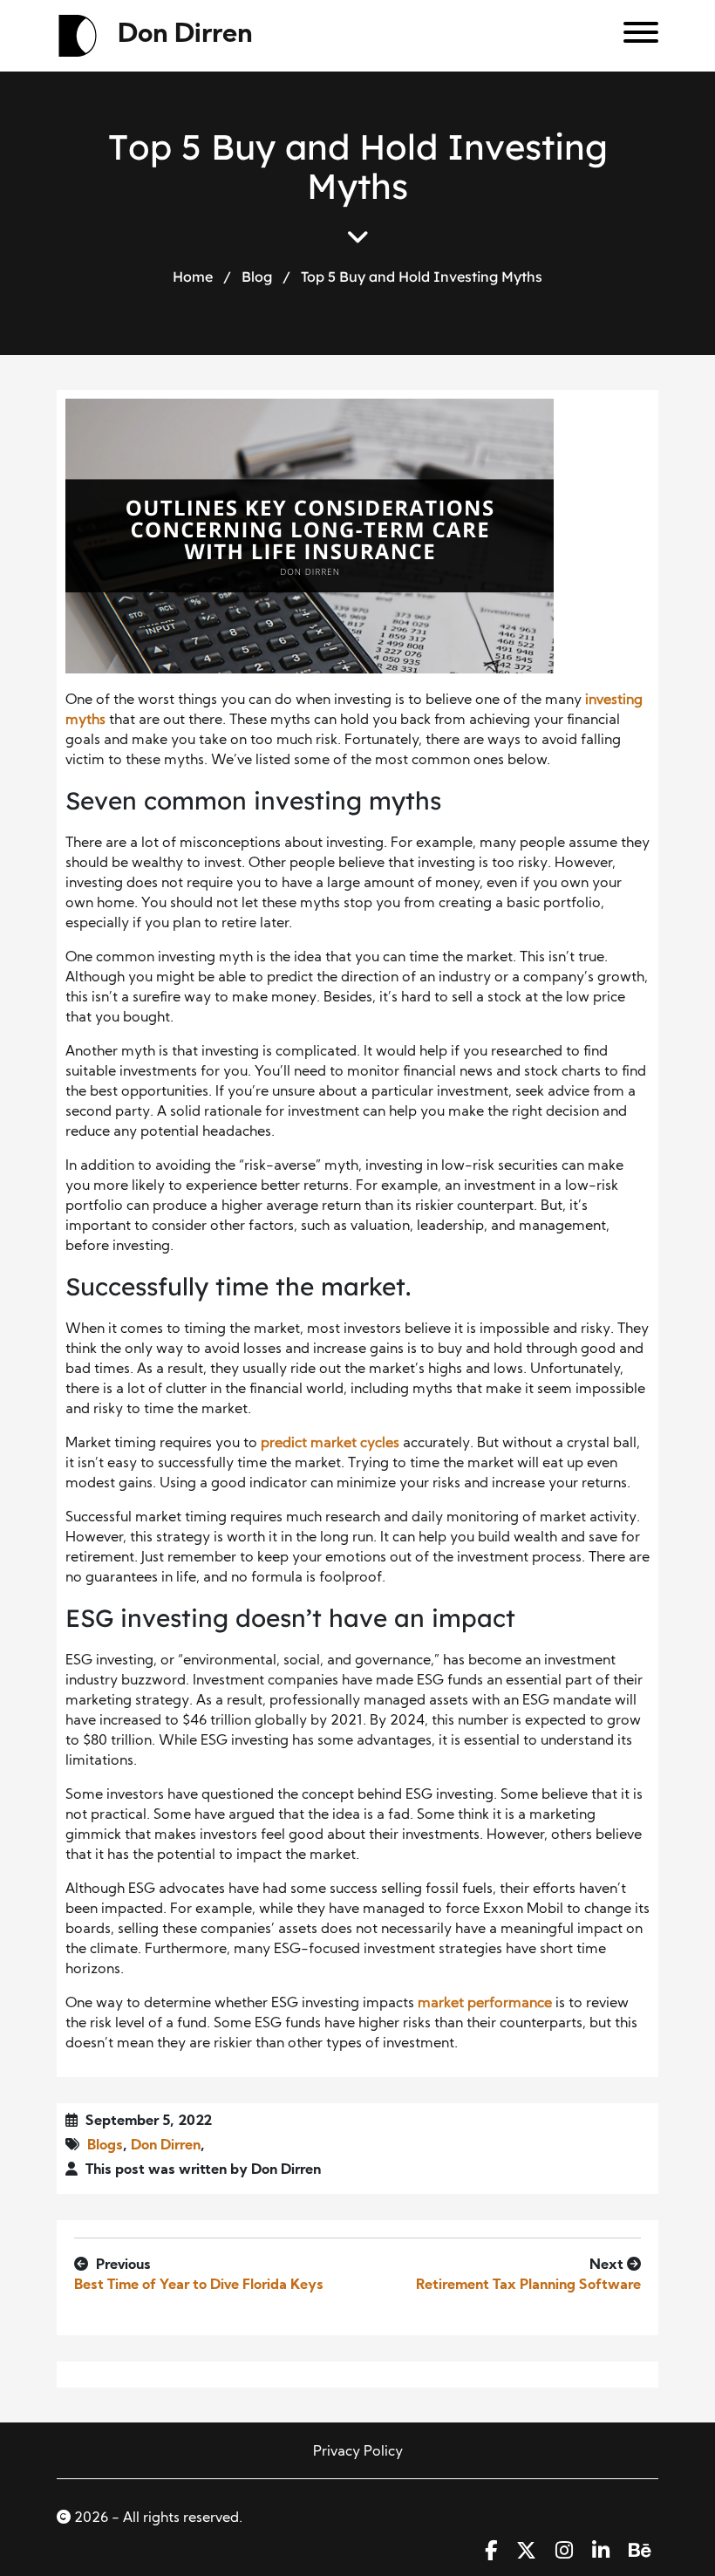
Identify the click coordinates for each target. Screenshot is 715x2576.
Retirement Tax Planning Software (528, 2286)
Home (193, 276)
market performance (485, 2004)
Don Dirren (185, 35)
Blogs (105, 2146)
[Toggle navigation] (634, 36)
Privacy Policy (358, 2452)
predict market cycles (330, 1444)
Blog (257, 276)
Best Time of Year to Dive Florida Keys (199, 2286)
